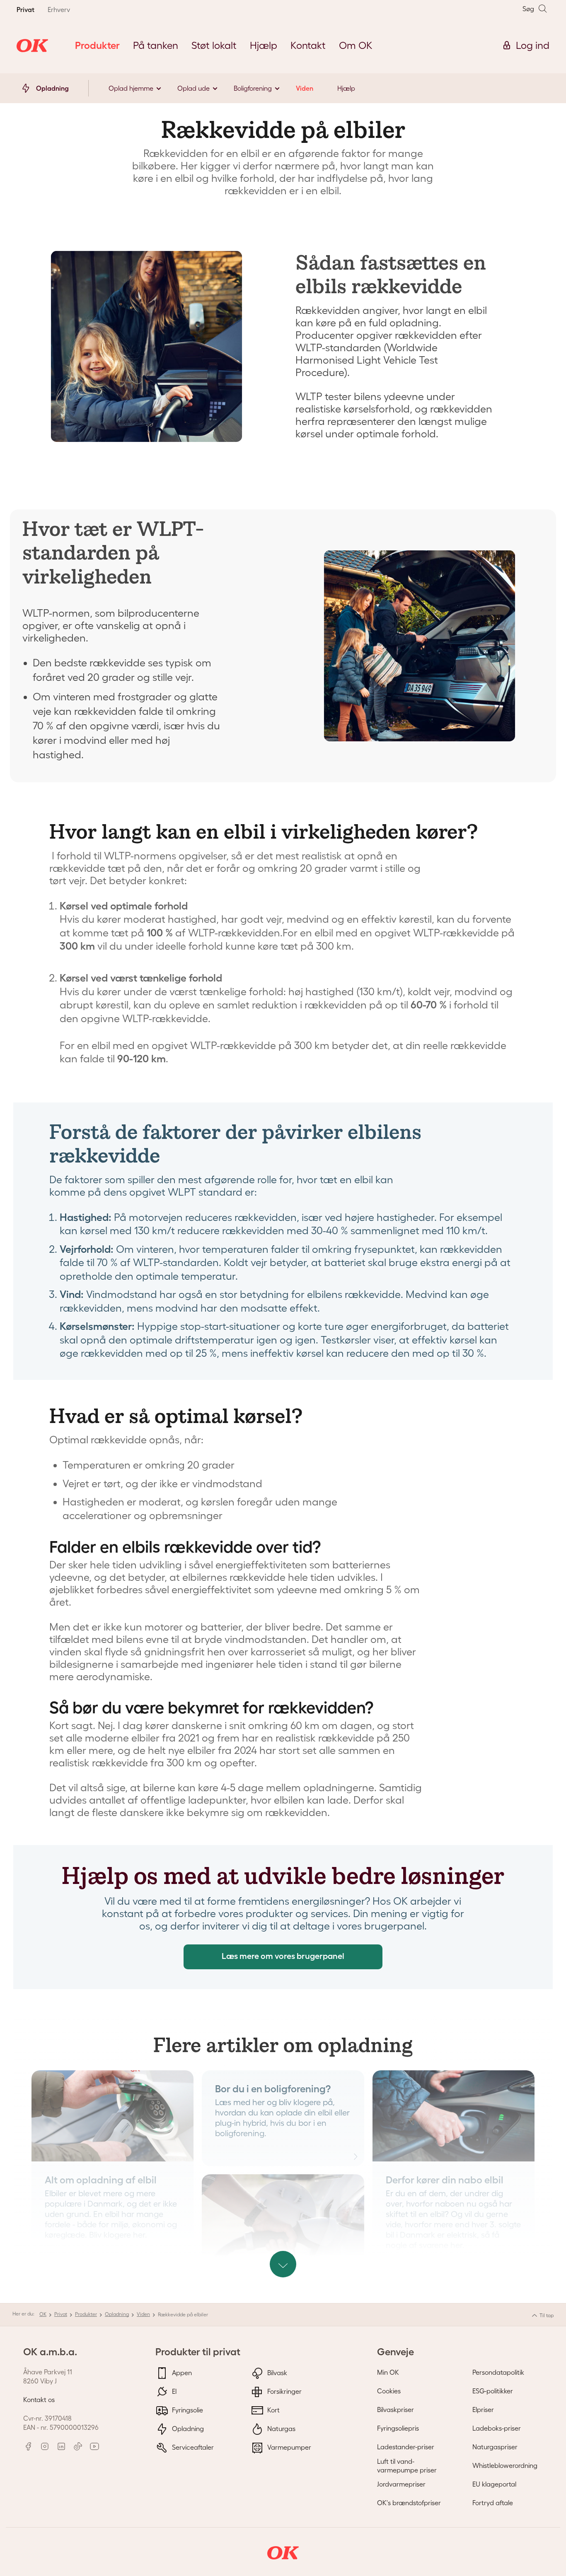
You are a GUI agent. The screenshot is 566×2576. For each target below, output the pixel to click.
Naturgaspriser (495, 2447)
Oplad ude (194, 88)
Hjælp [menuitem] (264, 45)
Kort (273, 2410)
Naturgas (281, 2428)
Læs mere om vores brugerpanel (283, 1956)
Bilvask (276, 2372)
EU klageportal (494, 2484)
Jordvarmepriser (401, 2484)
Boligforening (253, 88)
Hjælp (346, 88)
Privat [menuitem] (25, 10)
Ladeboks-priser (497, 2428)
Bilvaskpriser (395, 2410)
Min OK (388, 2372)
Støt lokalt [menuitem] (214, 45)
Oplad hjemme (131, 88)
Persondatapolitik (498, 2372)
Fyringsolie (187, 2410)
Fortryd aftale (493, 2503)
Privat (61, 2314)
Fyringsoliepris (398, 2428)
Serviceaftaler (192, 2447)
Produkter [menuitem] (97, 45)
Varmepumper (288, 2447)
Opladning (117, 2314)
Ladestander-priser (406, 2447)
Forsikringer (284, 2391)
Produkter (86, 2314)
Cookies (389, 2391)
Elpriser (483, 2410)
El (173, 2391)
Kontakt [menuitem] (308, 45)
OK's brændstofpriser (409, 2503)
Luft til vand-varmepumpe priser (407, 2466)
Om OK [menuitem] (356, 45)
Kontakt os (39, 2400)
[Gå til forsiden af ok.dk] (32, 46)
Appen (181, 2372)
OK (43, 2314)
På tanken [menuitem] (156, 45)
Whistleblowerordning (505, 2465)
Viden (305, 88)
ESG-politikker (493, 2391)
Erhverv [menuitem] (59, 10)
